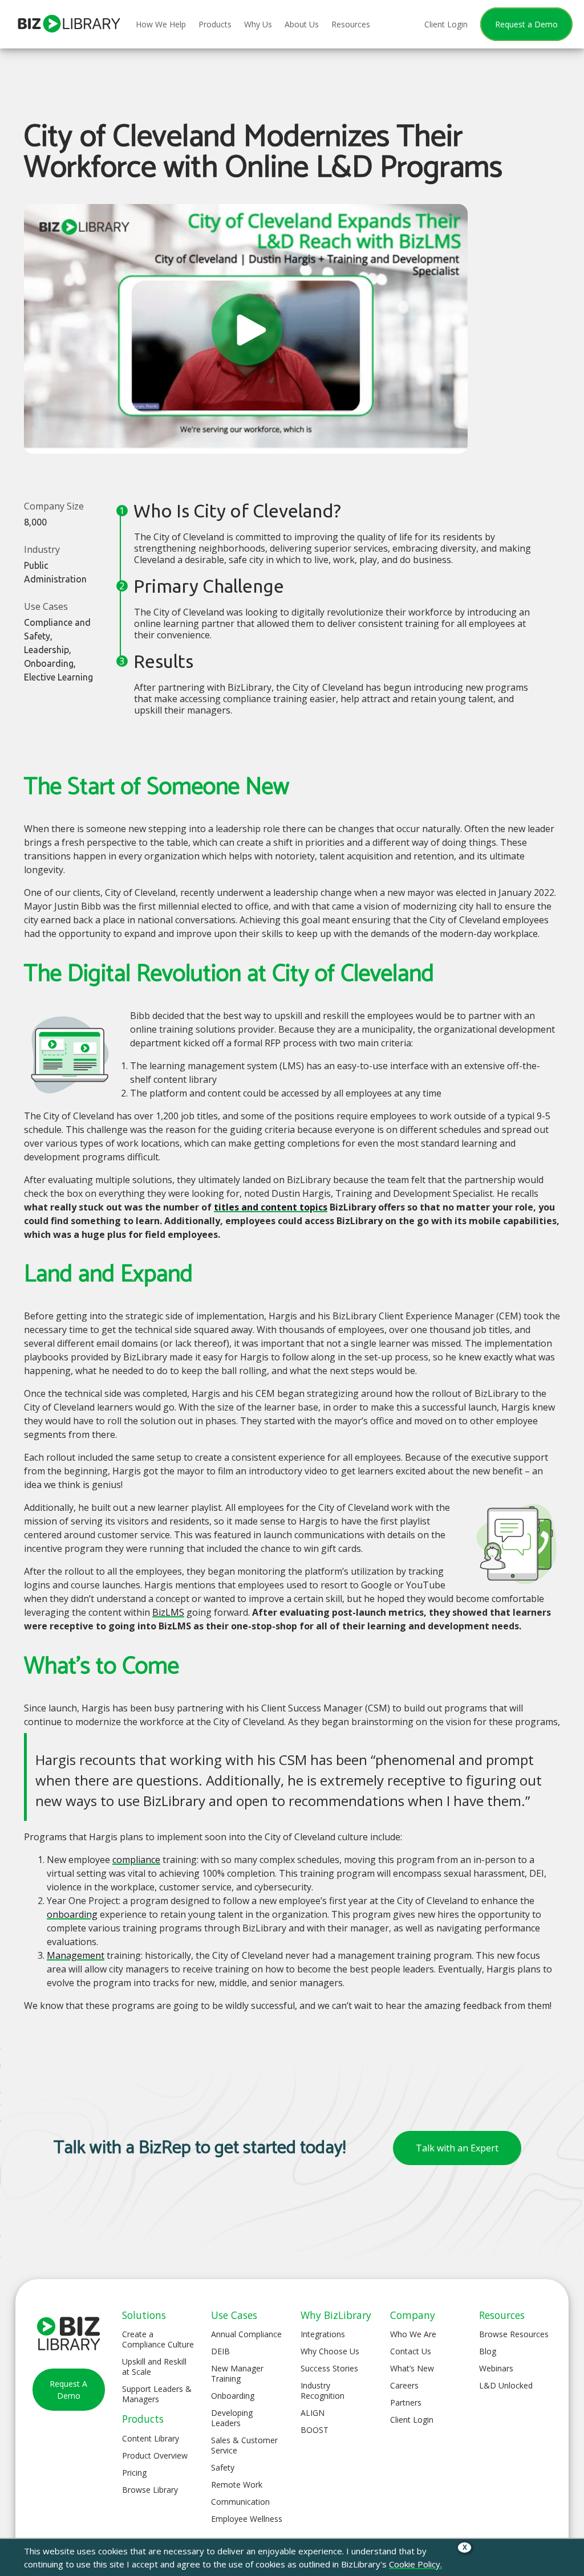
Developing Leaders (232, 2418)
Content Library (151, 2438)
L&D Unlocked (506, 2385)
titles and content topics (271, 1207)
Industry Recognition (323, 2390)
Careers (404, 2385)
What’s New (412, 2368)
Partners (406, 2402)
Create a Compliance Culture (158, 2339)
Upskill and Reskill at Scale (154, 2367)
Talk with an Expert (457, 2148)
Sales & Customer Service (244, 2445)
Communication (240, 2502)
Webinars (496, 2368)
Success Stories (329, 2368)
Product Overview (155, 2455)
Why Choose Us (330, 2351)
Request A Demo (68, 2390)
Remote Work (237, 2485)
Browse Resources (514, 2334)
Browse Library (150, 2490)
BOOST (315, 2430)
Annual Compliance (246, 2334)
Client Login (412, 2420)
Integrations (323, 2334)
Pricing (134, 2473)
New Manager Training (237, 2373)
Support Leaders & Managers (157, 2394)
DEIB (220, 2351)
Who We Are (413, 2334)
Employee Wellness (247, 2519)
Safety (223, 2467)
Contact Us (411, 2351)
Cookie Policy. (415, 2564)
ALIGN (313, 2413)
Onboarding (233, 2396)
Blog (488, 2351)
